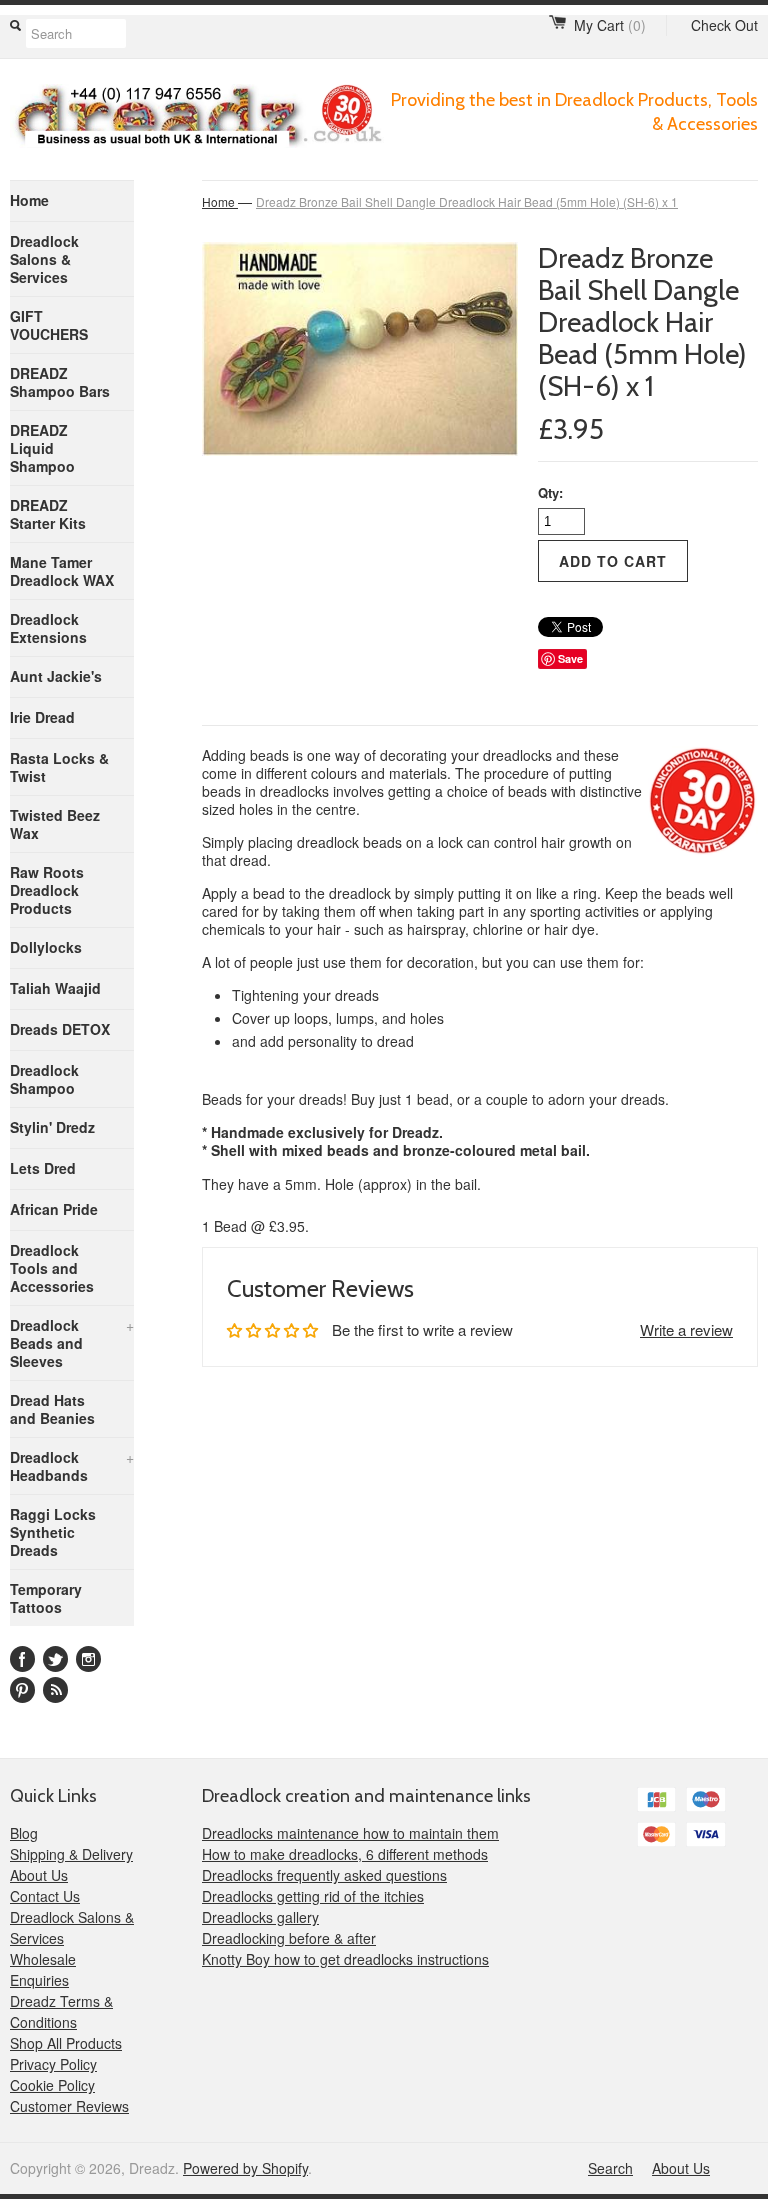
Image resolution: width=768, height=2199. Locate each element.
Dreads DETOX (60, 1029)
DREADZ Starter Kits (48, 514)
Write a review (686, 1329)
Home (29, 200)
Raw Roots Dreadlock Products (47, 890)
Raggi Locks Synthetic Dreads (53, 1532)
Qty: (550, 492)
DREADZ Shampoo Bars (60, 382)
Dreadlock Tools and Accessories (52, 1268)
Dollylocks (46, 947)
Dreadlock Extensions (48, 628)
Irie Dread (42, 717)
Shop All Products (66, 2043)
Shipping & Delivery (71, 1854)
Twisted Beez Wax (55, 824)
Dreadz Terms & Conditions (61, 2011)
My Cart (610, 25)
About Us (39, 1875)
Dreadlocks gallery (260, 1917)
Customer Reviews (69, 2106)
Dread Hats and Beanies (52, 1409)
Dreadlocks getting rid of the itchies (313, 1896)
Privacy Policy (53, 2064)
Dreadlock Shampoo (44, 1079)
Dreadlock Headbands (72, 1466)
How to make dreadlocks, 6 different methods (345, 1854)
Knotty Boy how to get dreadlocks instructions (345, 1959)
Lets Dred (43, 1168)
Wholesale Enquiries (43, 1969)
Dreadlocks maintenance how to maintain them (350, 1833)
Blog (24, 1833)
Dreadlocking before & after (289, 1938)
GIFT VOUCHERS (49, 325)
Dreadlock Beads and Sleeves (72, 1343)
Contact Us (45, 1896)
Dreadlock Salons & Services (44, 259)
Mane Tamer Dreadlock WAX (62, 571)
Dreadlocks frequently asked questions (324, 1875)
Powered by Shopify (245, 2168)
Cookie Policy (52, 2085)
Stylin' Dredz (52, 1127)
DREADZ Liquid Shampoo (42, 448)
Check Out (724, 25)
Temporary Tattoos (46, 1598)
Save (570, 658)
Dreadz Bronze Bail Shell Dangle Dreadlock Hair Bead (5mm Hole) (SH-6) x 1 (467, 201)
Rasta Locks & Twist (59, 767)
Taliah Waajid (55, 988)
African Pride (54, 1209)
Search (610, 2168)
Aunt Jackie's (56, 676)
